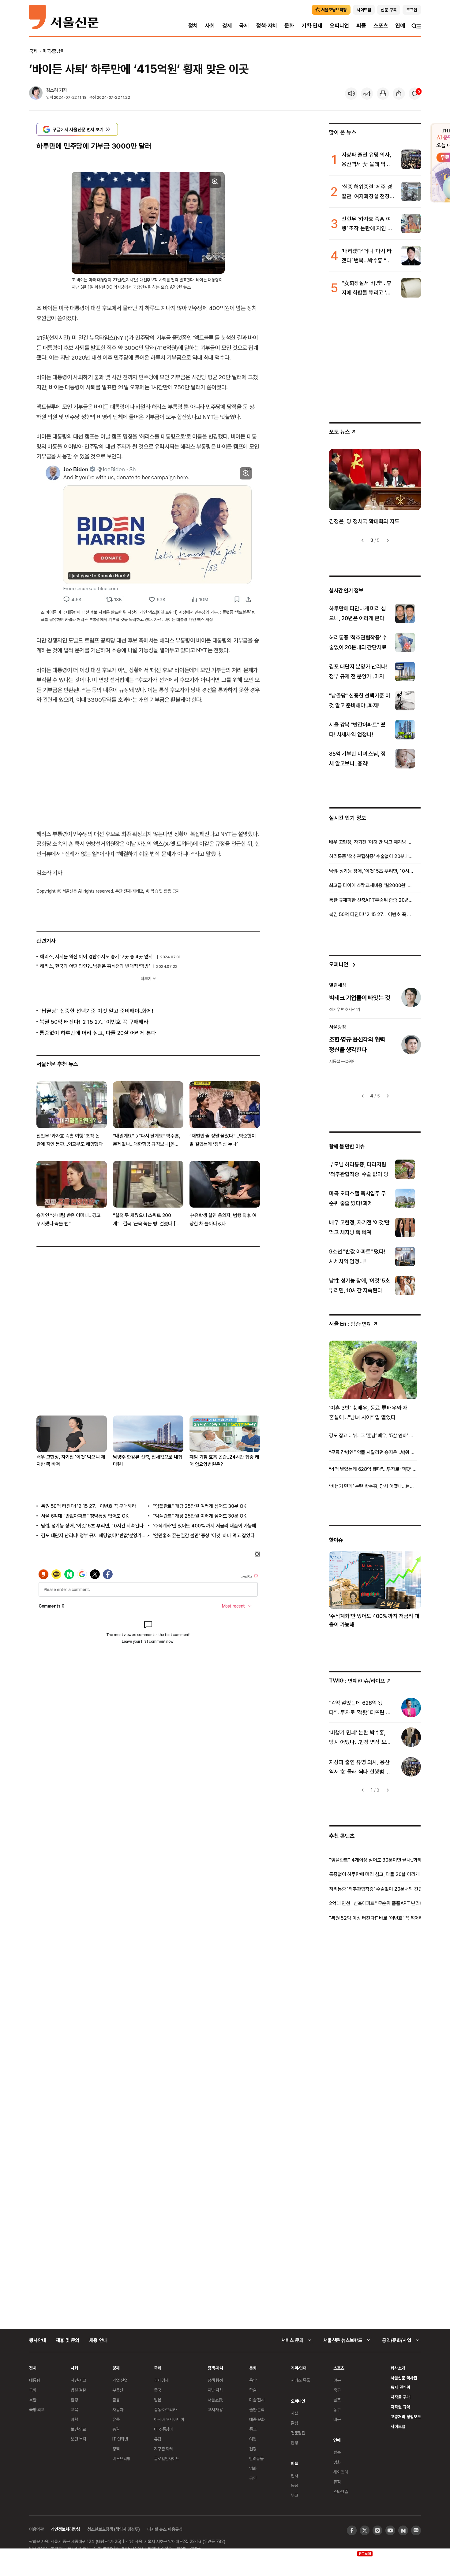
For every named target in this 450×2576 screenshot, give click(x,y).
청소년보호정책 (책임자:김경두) (114, 2529)
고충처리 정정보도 (406, 2417)
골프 (337, 2400)
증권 (116, 2429)
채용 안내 (98, 2340)
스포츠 (381, 26)
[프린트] (383, 94)
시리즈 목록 (300, 2380)
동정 (294, 2485)
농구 (337, 2409)
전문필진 (298, 2433)
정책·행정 (215, 2380)
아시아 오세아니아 (169, 2419)
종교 (253, 2429)
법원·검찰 (78, 2390)
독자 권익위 (400, 2387)
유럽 (158, 2439)
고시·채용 (215, 2409)
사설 (294, 2413)
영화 (253, 2468)
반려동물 (256, 2458)
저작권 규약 (400, 2407)
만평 (294, 2443)
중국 (158, 2390)
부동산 (118, 2390)
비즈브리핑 (121, 2458)
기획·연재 (312, 26)
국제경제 (161, 2380)
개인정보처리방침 (65, 2529)
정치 (193, 26)
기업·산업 (120, 2380)
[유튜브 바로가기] (390, 2530)
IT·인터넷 (120, 2439)
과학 (74, 2419)
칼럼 (294, 2423)
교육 (74, 2409)
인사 (294, 2476)
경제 (227, 26)
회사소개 (398, 2368)
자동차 (118, 2409)
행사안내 (37, 2340)
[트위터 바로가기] (365, 2530)
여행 (253, 2439)
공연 (253, 2478)
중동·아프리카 (165, 2409)
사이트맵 (398, 2426)
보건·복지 (78, 2439)
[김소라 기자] (36, 94)
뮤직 (337, 2482)
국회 (33, 2390)
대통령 (35, 2380)
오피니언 (339, 26)
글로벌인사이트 (167, 2458)
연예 (400, 26)
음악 (253, 2380)
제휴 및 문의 (67, 2340)
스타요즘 (341, 2491)
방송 (337, 2452)
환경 (74, 2400)
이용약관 (36, 2529)
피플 (361, 26)
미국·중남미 (54, 51)
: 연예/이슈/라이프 (357, 1680)
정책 (116, 2449)
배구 (337, 2419)
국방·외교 (37, 2409)
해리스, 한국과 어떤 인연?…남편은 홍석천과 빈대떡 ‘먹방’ (95, 966)
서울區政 (215, 2400)
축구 (337, 2390)
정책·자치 (267, 26)
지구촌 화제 (164, 2449)
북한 (33, 2400)
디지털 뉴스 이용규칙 (165, 2529)
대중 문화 (257, 2419)
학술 (253, 2390)
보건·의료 (78, 2429)
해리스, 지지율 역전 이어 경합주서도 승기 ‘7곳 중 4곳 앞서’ (97, 957)
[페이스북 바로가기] (352, 2530)
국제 (244, 26)
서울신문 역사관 (404, 2378)
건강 (253, 2449)
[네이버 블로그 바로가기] (416, 2530)
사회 (210, 26)
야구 (337, 2380)
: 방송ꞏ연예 (350, 1324)
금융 (116, 2400)
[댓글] (415, 94)
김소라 (52, 90)
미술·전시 (257, 2400)
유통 (116, 2419)
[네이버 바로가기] (403, 2530)
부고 (294, 2495)
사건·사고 (78, 2380)
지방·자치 (215, 2390)
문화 (289, 26)
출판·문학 (257, 2409)
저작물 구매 (400, 2397)
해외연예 (341, 2472)
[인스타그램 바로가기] (377, 2530)
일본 (158, 2400)
